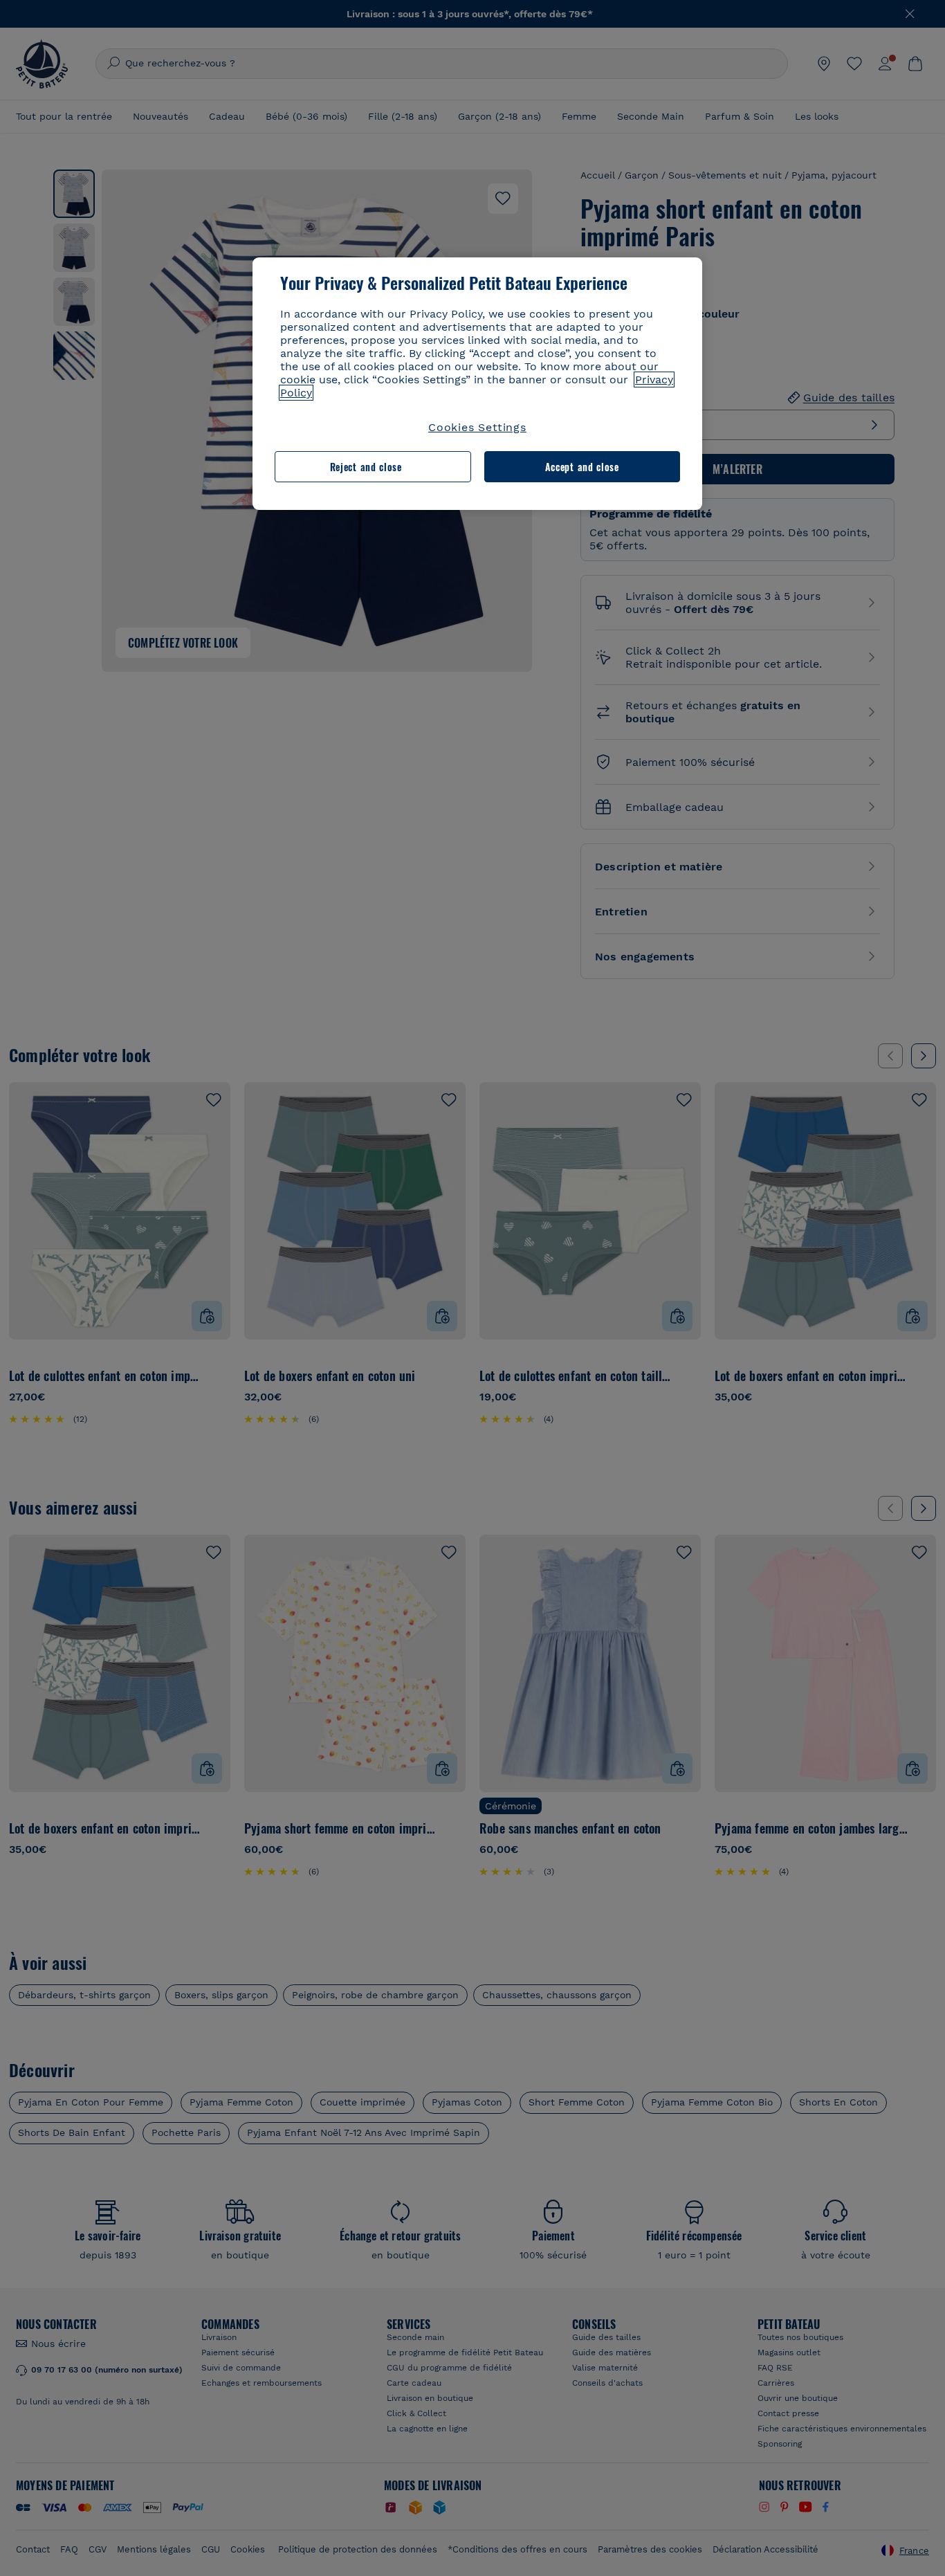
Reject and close (366, 467)
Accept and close (582, 467)
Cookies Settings (477, 427)
